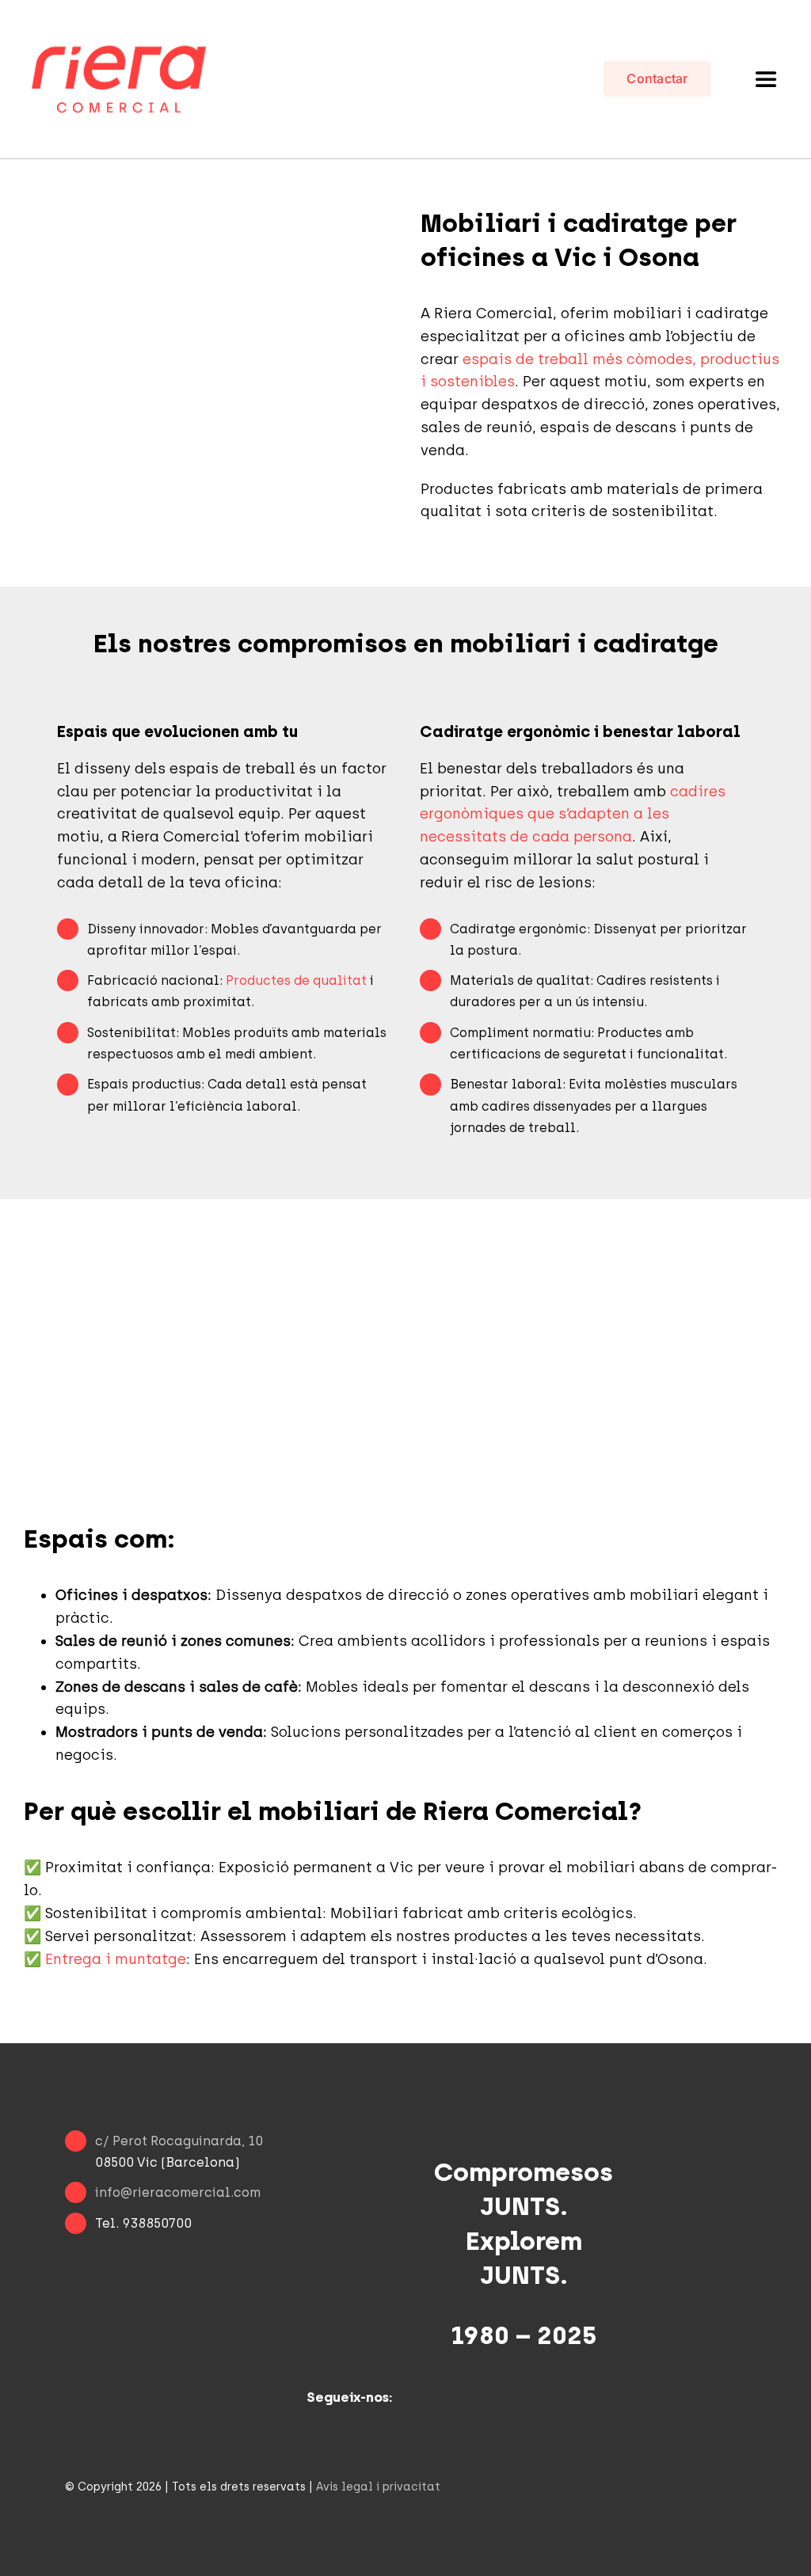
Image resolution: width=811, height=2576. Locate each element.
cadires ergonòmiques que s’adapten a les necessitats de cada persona (573, 815)
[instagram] (321, 2429)
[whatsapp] (384, 2429)
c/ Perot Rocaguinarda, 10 (179, 2141)
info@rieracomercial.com (178, 2192)
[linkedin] (352, 2429)
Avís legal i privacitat (378, 2487)
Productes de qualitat (296, 980)
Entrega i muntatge (116, 1959)
